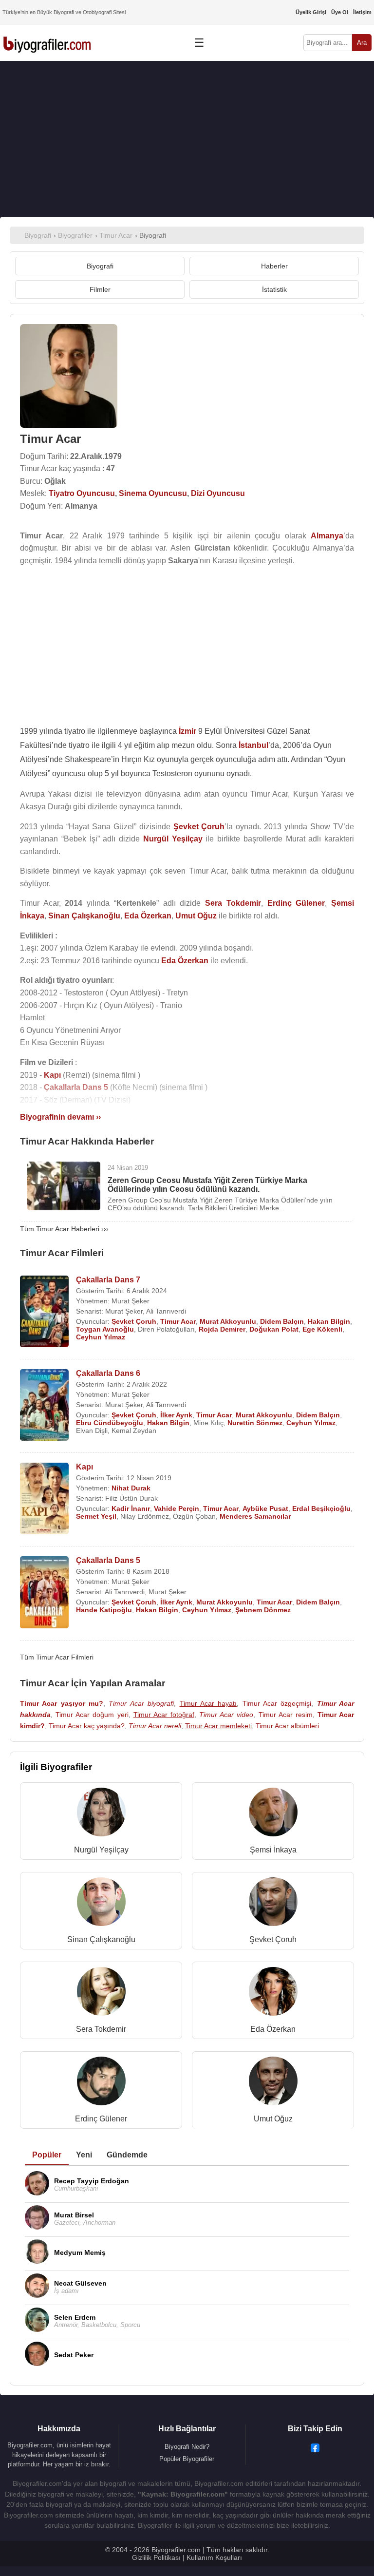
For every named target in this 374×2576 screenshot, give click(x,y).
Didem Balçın (282, 1321)
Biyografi (100, 266)
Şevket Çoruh (134, 1321)
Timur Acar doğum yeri (92, 1715)
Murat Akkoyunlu (228, 1321)
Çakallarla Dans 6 (108, 1373)
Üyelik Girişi (311, 12)
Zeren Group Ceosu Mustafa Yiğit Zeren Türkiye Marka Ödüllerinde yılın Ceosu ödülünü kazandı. (207, 1185)
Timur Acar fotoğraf (164, 1715)
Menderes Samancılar (255, 1516)
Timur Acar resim (286, 1715)
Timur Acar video (226, 1715)
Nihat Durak (131, 1488)
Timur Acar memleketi (218, 1726)
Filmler (100, 289)
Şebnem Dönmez (263, 1610)
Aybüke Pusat (265, 1508)
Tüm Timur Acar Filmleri (57, 1657)
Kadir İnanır (131, 1508)
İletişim (362, 12)
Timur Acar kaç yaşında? (87, 1726)
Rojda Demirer (222, 1329)
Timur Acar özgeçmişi (277, 1703)
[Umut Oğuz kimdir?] (273, 2083)
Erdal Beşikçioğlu (321, 1508)
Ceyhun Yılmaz (101, 1337)
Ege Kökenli (322, 1329)
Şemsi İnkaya (273, 1850)
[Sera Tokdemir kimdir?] (101, 1994)
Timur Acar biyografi (141, 1703)
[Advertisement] (187, 139)
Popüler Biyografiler (187, 2459)
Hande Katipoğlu (104, 1610)
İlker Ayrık (176, 1415)
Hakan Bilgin (329, 1321)
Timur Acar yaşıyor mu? (62, 1703)
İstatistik (274, 289)
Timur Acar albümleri (287, 1726)
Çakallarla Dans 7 (108, 1280)
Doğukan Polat (274, 1329)
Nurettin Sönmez (255, 1423)
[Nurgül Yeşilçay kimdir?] (101, 1814)
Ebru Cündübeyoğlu (110, 1423)
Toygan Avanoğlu (105, 1329)
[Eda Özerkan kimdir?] (273, 1994)
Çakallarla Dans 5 (108, 1560)
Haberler (274, 266)
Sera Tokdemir (101, 2029)
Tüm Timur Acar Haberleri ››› (64, 1229)
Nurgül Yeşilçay (101, 1850)
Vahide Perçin (177, 1508)
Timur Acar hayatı (208, 1703)
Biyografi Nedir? (187, 2447)
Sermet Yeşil (96, 1516)
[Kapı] (44, 1499)
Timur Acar (178, 1321)
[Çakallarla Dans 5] (44, 1593)
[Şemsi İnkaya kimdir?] (273, 1814)
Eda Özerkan (273, 2029)
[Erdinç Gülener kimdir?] (101, 2083)
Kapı (84, 1467)
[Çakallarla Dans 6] (44, 1406)
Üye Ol (340, 12)
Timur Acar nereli (155, 1726)
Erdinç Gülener (101, 2119)
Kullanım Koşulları (214, 2557)
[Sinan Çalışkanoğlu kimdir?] (101, 1904)
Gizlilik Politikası (156, 2557)
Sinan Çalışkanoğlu (101, 1939)
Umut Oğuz (273, 2119)
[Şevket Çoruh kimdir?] (273, 1904)
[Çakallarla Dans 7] (44, 1312)
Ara (362, 43)
